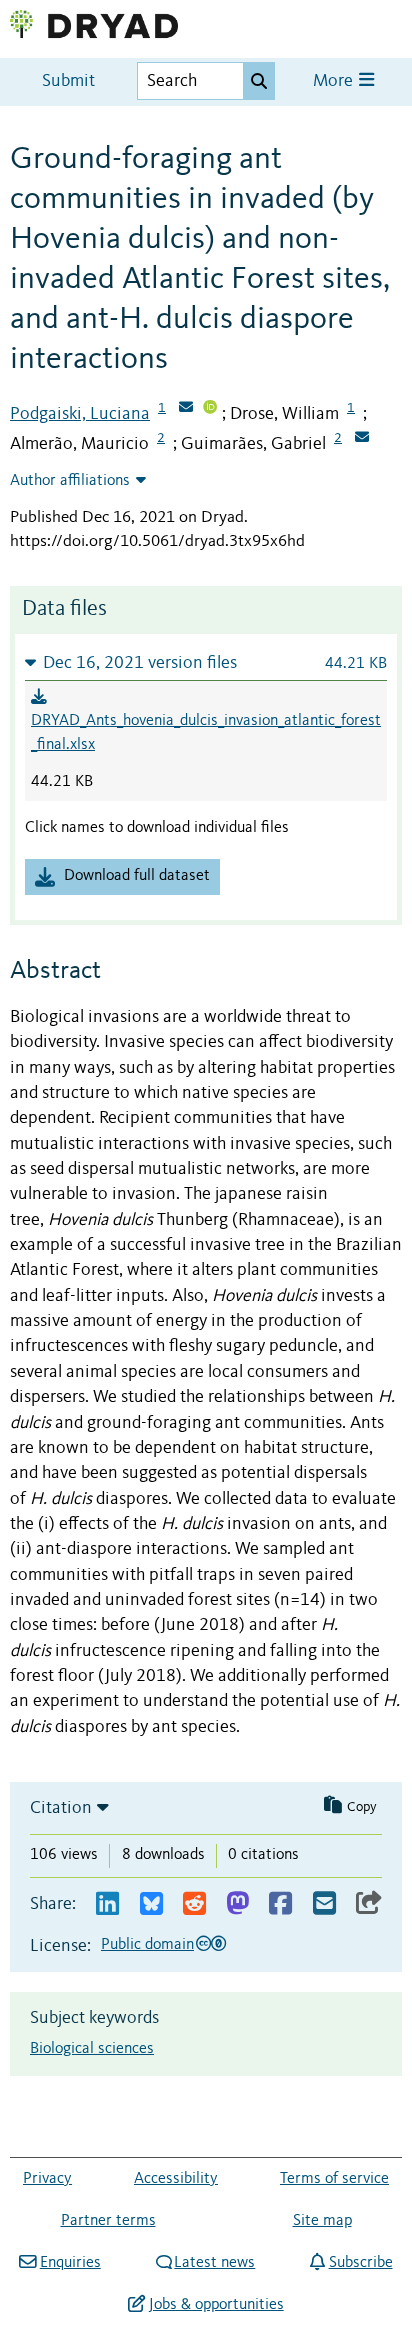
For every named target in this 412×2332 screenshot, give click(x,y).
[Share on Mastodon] (237, 1904)
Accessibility (176, 2179)
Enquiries (70, 2263)
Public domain (147, 1945)
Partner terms (108, 2221)
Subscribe (360, 2263)
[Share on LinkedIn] (107, 1904)
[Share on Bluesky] (151, 1904)
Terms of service (334, 2179)
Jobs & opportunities (216, 2305)
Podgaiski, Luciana (80, 414)
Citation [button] (61, 1808)
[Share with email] (324, 1904)
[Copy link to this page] (369, 1904)
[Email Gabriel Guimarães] (362, 439)
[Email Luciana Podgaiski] (186, 409)
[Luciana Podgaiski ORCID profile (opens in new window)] (210, 409)
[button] (206, 662)
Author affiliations (70, 481)
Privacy (47, 2179)
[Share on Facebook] (280, 1904)
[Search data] (259, 81)
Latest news (214, 2263)
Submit (68, 81)
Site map (322, 2221)
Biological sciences (92, 2049)
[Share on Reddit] (194, 1904)
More (335, 81)
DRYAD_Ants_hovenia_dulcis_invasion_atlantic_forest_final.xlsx (206, 733)
